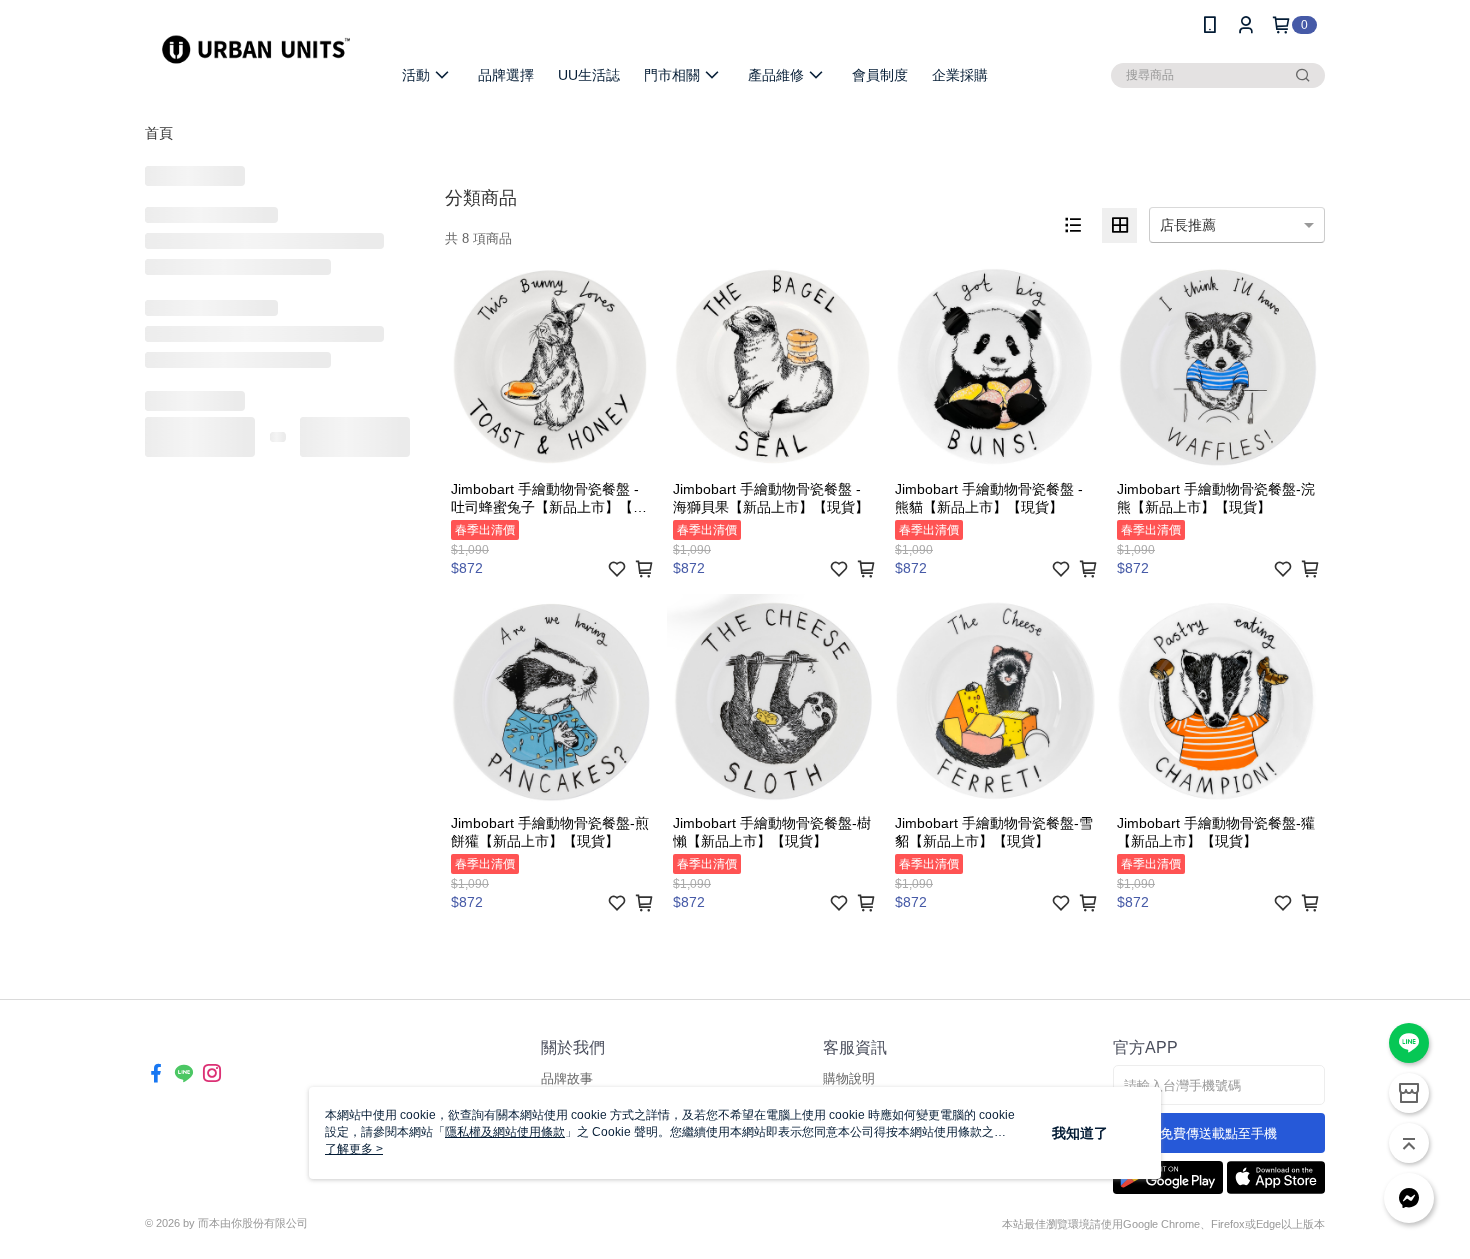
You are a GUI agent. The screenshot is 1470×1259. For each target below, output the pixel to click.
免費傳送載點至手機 (1218, 1133)
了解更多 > (354, 1149)
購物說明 (849, 1078)
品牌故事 (567, 1078)
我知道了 (1080, 1133)
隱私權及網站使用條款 (505, 1132)
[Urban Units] (256, 52)
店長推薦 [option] (1188, 225)
